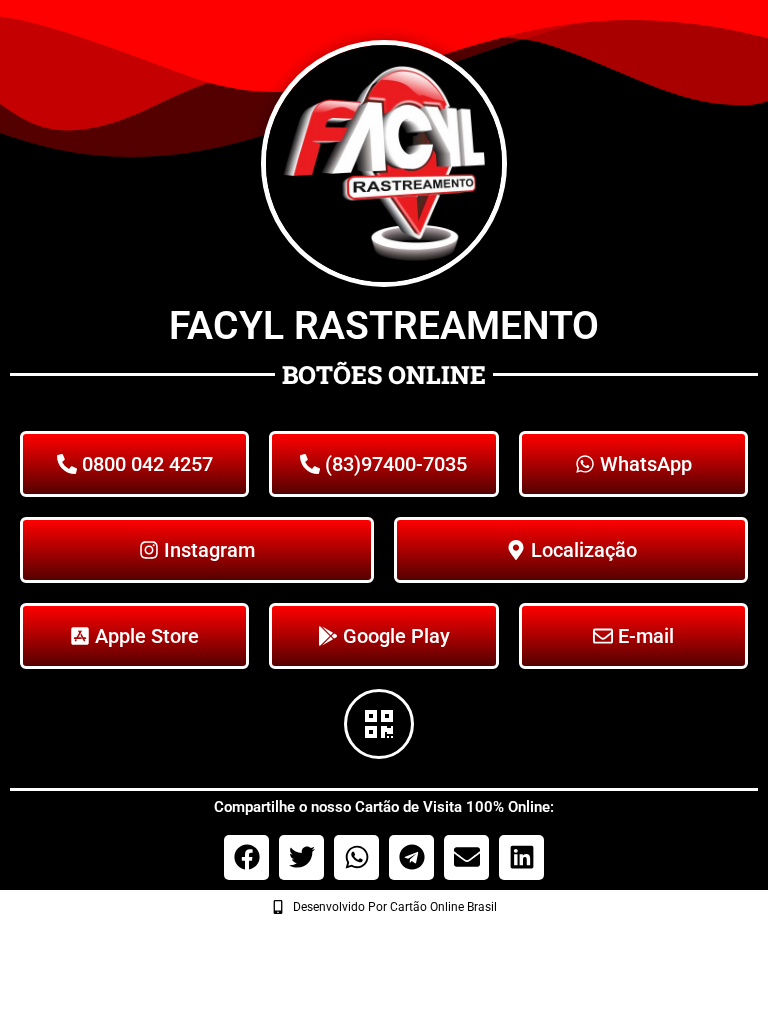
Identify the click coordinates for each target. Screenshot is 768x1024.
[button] (246, 857)
